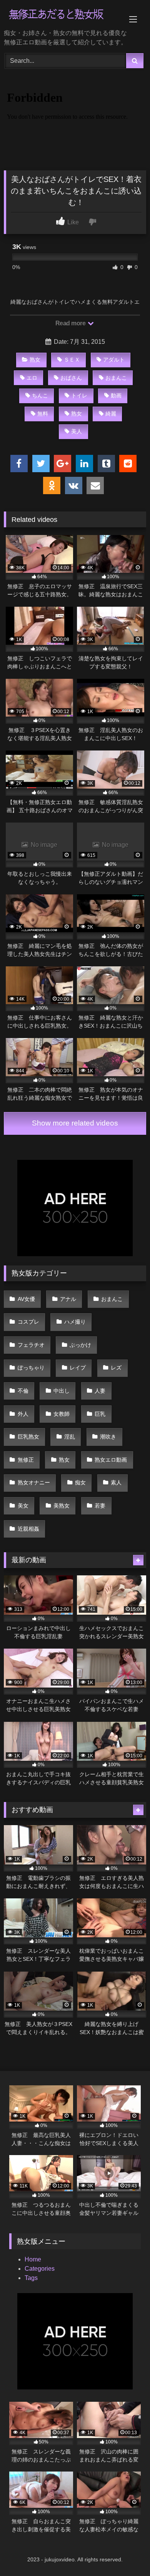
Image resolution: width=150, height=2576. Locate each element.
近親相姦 (28, 1529)
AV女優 (26, 1299)
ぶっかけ (80, 1345)
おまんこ (116, 378)
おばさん (71, 378)
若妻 (100, 1506)
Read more (71, 323)
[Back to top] (126, 2553)
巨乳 (100, 1414)
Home (33, 2259)
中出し (62, 1391)
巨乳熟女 (28, 1437)
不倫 (23, 1391)
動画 (116, 395)
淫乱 (70, 1437)
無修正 (26, 1460)
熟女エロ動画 (111, 1460)
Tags (31, 2278)
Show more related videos (75, 1123)
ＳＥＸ (72, 360)
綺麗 (111, 414)
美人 (77, 431)
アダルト (114, 360)
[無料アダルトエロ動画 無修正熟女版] (62, 15)
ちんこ (40, 395)
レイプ (78, 1368)
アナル (68, 1299)
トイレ (79, 395)
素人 (116, 1482)
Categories (40, 2269)
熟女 (35, 360)
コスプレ (28, 1322)
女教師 (62, 1414)
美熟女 (62, 1506)
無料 (43, 414)
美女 (23, 1506)
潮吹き (108, 1437)
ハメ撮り (75, 1322)
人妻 (100, 1391)
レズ (116, 1368)
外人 (23, 1414)
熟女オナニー (34, 1482)
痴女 (80, 1482)
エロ (32, 378)
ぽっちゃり (31, 1368)
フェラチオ (31, 1345)
